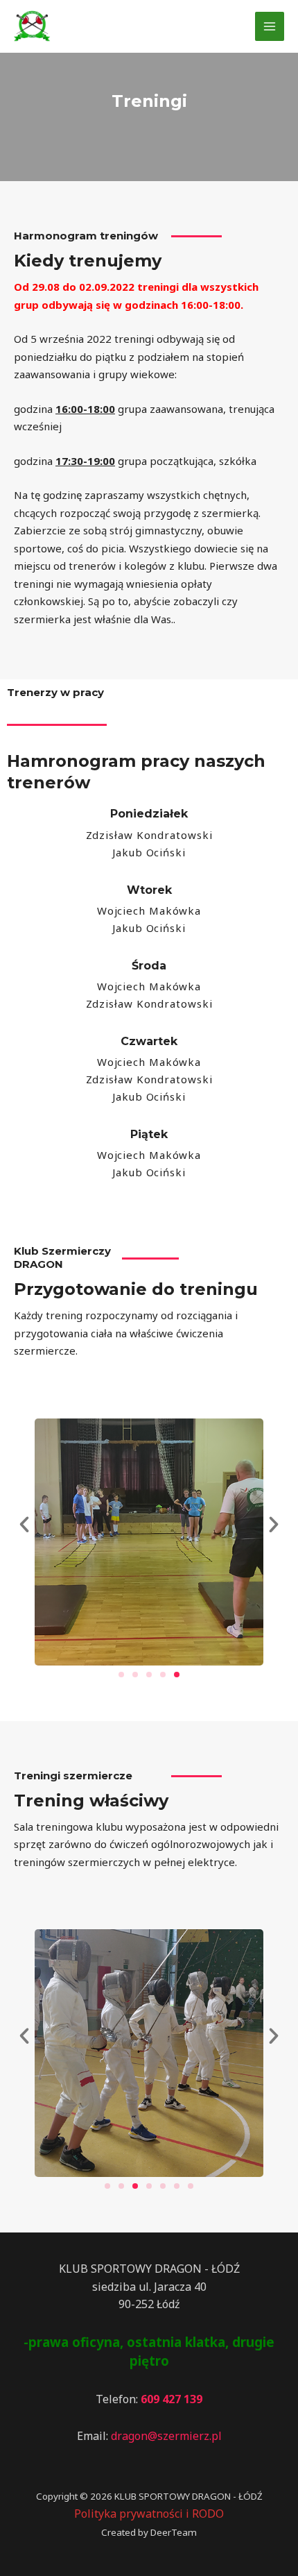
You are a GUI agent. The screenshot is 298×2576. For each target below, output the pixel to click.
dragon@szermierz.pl (166, 2436)
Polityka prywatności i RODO (149, 2514)
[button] (24, 1525)
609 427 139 (172, 2399)
